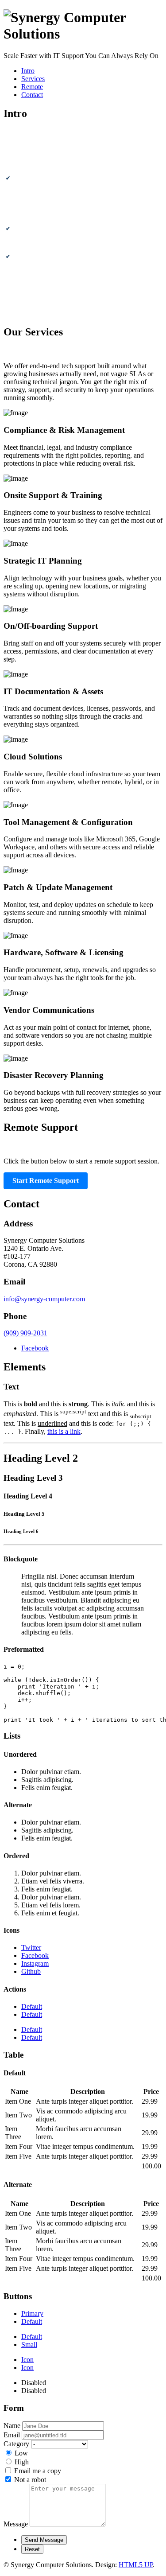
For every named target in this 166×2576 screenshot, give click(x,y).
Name (12, 2426)
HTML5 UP (136, 2565)
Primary (32, 2313)
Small (29, 2344)
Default (32, 2006)
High (22, 2462)
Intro (28, 71)
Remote (32, 87)
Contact (32, 95)
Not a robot (30, 2480)
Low (21, 2453)
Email (12, 2435)
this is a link (64, 1431)
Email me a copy (38, 2471)
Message (16, 2524)
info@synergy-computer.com (44, 1299)
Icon (27, 2360)
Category (16, 2444)
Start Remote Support (46, 1181)
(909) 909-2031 (25, 1333)
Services (33, 79)
